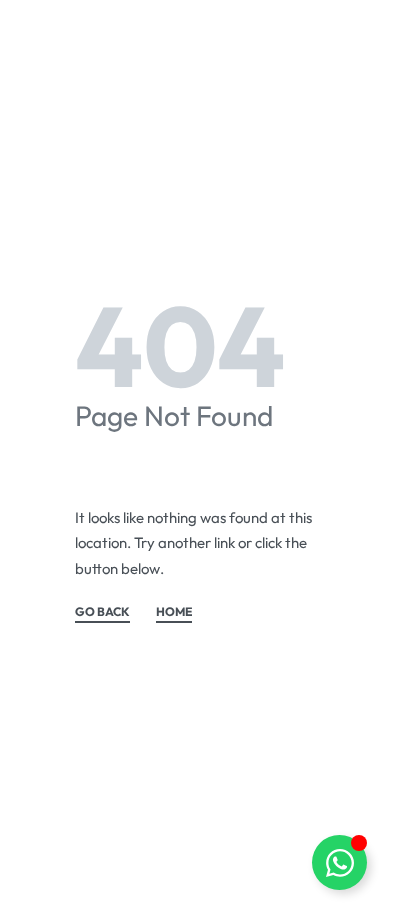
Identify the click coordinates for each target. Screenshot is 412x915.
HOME (174, 612)
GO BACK (102, 612)
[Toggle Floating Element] (339, 862)
